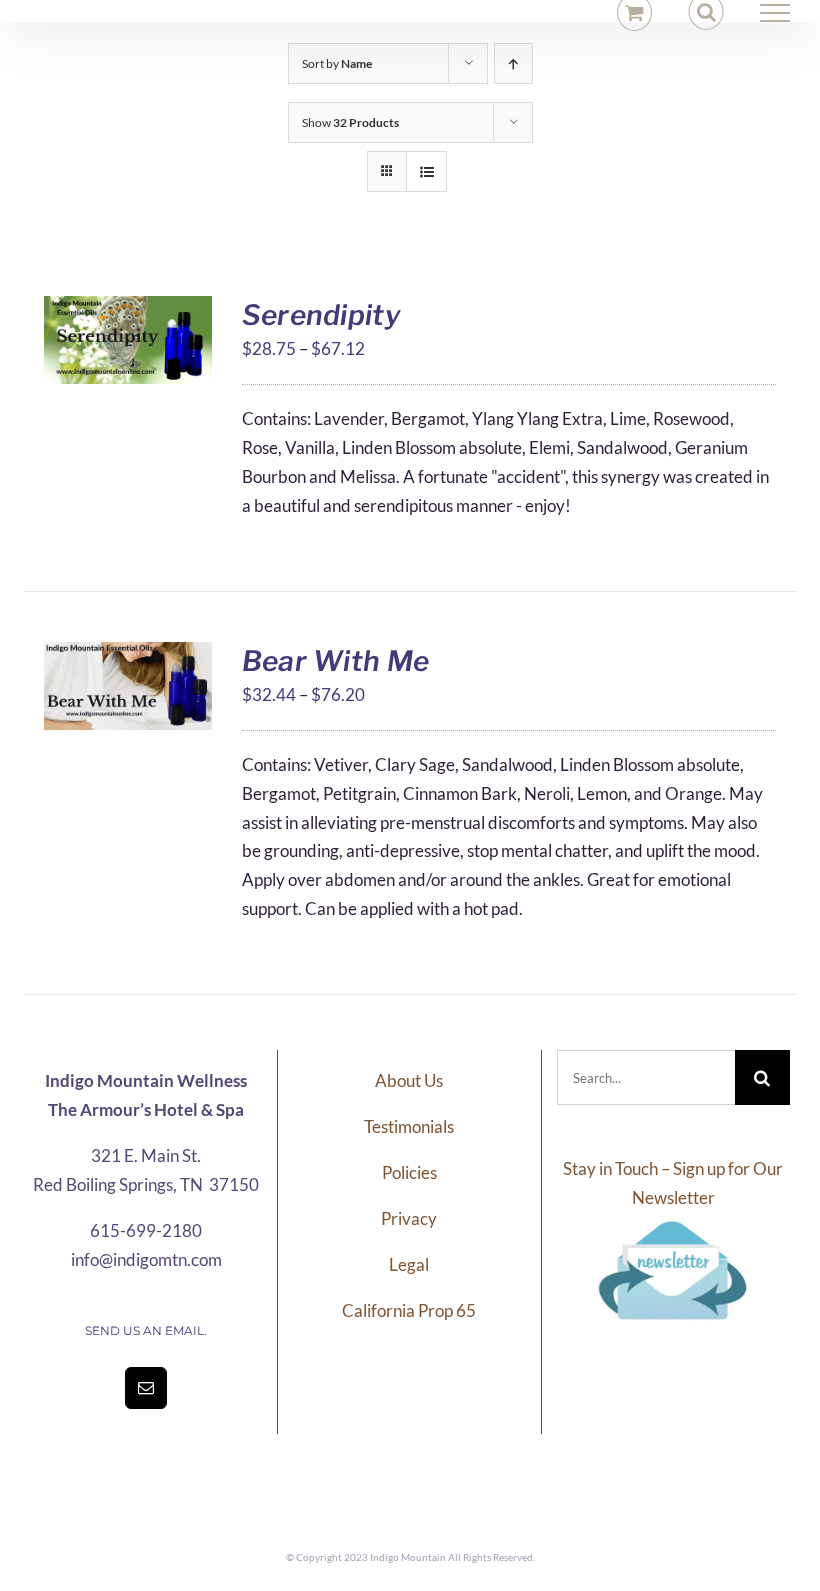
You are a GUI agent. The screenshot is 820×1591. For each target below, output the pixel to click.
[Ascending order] (513, 63)
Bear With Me (336, 661)
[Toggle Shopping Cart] (634, 12)
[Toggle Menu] (775, 13)
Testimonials (409, 1126)
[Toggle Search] (706, 12)
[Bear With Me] (128, 655)
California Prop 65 (409, 1310)
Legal (409, 1264)
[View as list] (426, 171)
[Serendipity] (128, 309)
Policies (409, 1172)
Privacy (409, 1218)
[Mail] (146, 1388)
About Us (409, 1080)
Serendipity (321, 315)
